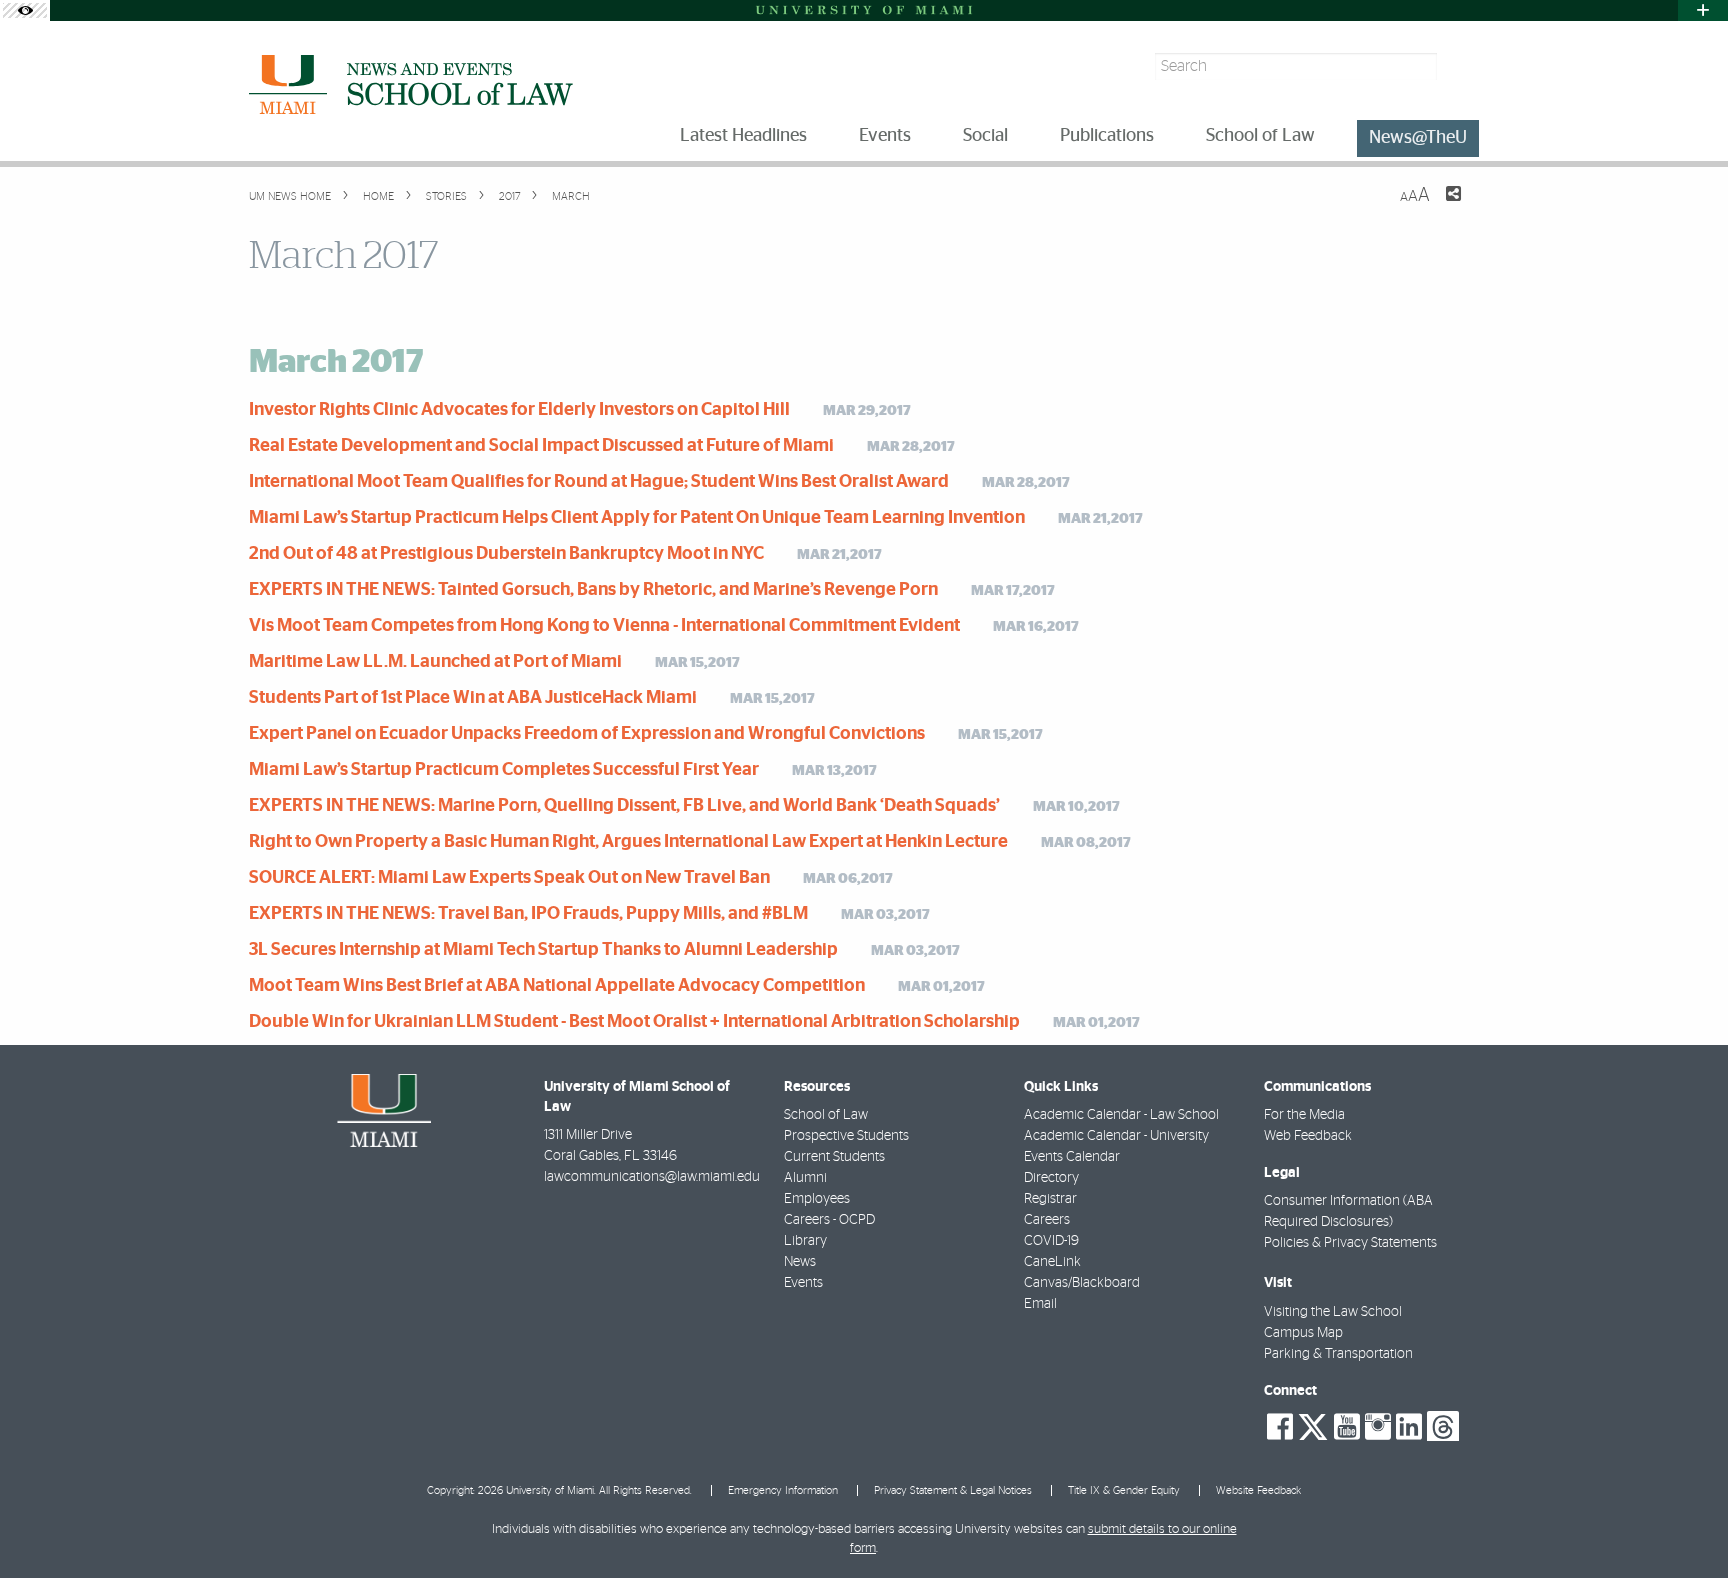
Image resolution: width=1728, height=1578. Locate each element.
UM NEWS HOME (290, 196)
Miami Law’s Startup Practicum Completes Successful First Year (504, 770)
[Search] (1460, 66)
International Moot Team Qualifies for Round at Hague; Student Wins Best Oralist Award (599, 482)
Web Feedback (1308, 1136)
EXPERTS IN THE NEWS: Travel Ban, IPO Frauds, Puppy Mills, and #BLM (528, 914)
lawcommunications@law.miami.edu (652, 1177)
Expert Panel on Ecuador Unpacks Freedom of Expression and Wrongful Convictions (587, 734)
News (800, 1262)
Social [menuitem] (985, 136)
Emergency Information (783, 1490)
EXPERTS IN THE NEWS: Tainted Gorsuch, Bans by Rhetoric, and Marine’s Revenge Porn (593, 590)
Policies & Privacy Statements (1350, 1243)
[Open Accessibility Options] (25, 10)
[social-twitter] (1313, 1425)
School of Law (826, 1115)
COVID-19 (1051, 1241)
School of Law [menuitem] (1260, 136)
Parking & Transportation (1338, 1354)
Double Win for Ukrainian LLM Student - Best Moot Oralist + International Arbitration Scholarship (634, 1022)
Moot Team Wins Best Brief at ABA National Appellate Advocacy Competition (557, 986)
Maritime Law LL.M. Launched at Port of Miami (435, 662)
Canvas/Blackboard (1082, 1283)
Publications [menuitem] (1107, 136)
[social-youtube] (1347, 1427)
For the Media (1304, 1115)
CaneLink (1052, 1262)
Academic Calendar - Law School (1121, 1115)
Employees (817, 1199)
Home (377, 196)
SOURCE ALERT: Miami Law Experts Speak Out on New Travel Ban (509, 878)
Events (803, 1283)
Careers (1047, 1220)
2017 (508, 196)
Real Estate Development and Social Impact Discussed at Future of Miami (541, 446)
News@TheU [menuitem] (1418, 138)
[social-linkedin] (1409, 1427)
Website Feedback (1258, 1490)
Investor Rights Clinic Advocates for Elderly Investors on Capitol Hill (519, 410)
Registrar (1050, 1199)
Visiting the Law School (1333, 1312)
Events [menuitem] (885, 136)
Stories (445, 196)
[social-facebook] (1280, 1427)
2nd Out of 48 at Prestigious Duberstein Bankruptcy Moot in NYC (506, 554)
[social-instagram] (1378, 1427)
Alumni (805, 1178)
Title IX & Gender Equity (1124, 1490)
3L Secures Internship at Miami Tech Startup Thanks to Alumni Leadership (543, 950)
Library (805, 1241)
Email (1040, 1304)
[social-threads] (1443, 1425)
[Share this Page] (1441, 206)
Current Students (834, 1157)
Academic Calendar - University (1116, 1136)
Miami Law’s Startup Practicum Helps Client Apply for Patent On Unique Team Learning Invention (637, 518)
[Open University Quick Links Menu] (1703, 10)
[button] (1685, 1523)
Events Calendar (1072, 1157)
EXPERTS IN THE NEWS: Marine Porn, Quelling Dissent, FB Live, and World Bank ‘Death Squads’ (624, 806)
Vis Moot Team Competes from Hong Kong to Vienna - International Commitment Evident (604, 626)
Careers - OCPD (829, 1220)
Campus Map (1303, 1333)
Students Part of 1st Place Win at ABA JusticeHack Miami (473, 698)
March (569, 196)
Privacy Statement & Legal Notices (953, 1490)
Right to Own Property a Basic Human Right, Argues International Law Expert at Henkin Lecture (628, 842)
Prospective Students (846, 1136)
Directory (1051, 1178)
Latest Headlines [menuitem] (743, 136)
